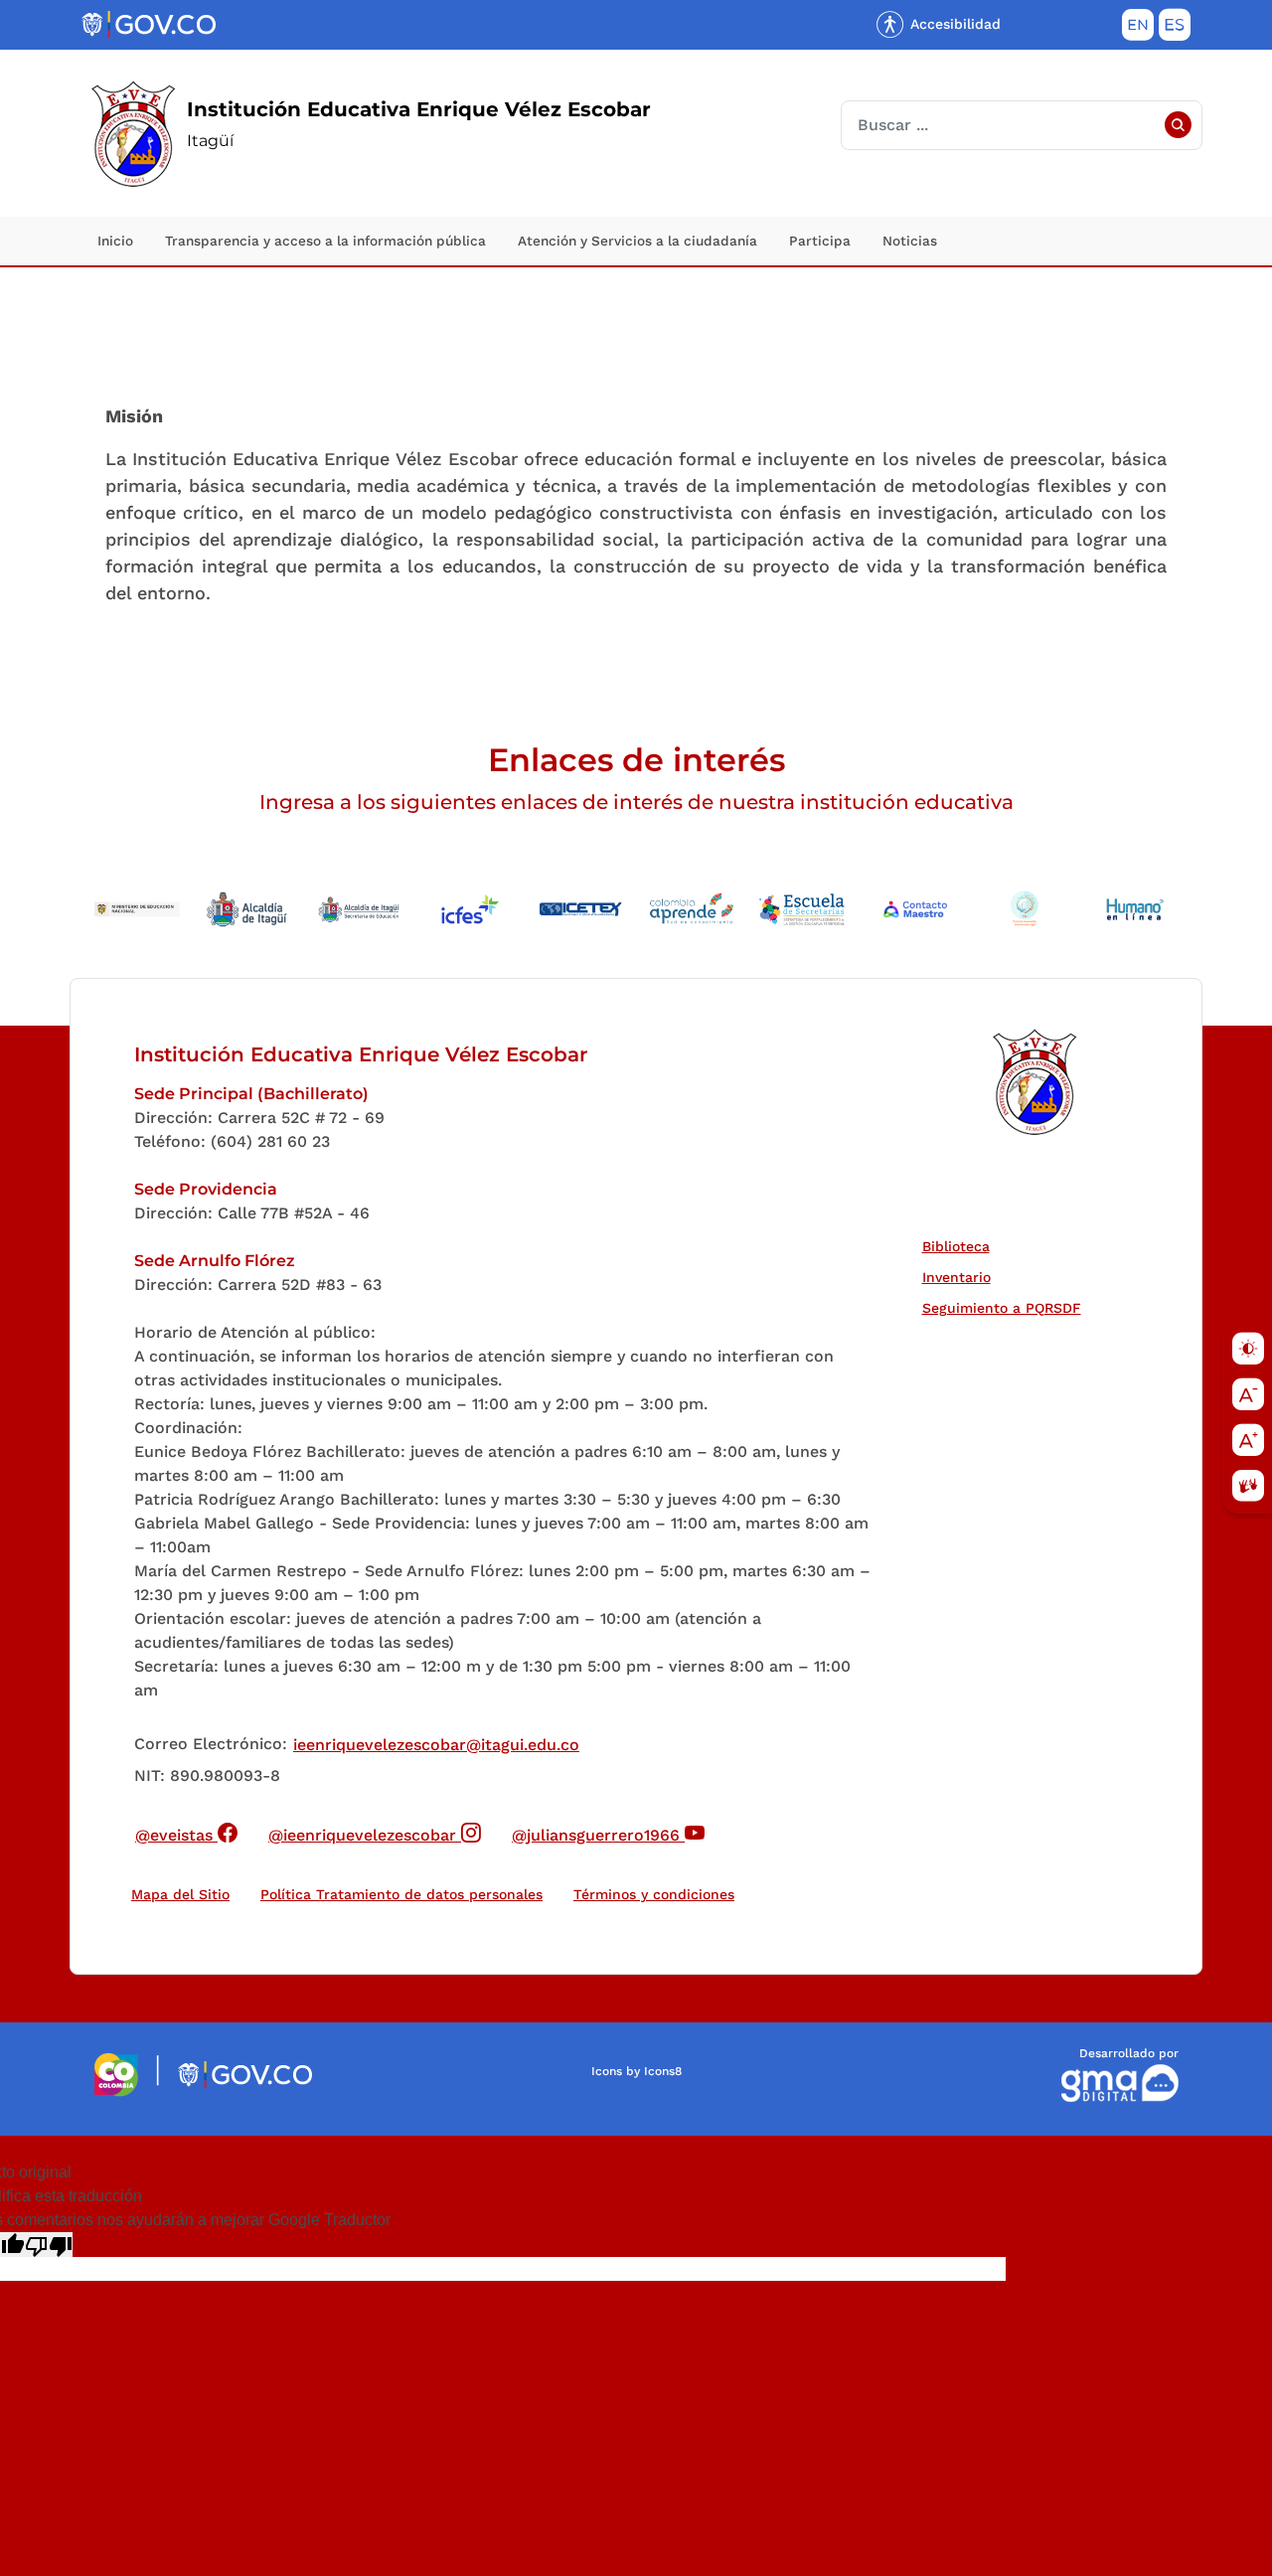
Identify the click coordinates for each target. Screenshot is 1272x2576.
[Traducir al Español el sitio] (1175, 29)
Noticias (910, 241)
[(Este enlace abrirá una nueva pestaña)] (117, 2074)
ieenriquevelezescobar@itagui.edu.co (436, 1745)
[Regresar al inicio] (1033, 1081)
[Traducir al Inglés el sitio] (1138, 29)
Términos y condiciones (654, 1894)
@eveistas (187, 1832)
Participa (820, 241)
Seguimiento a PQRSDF (1006, 1307)
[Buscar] (1178, 125)
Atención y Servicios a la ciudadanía (637, 241)
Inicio (115, 241)
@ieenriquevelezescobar (375, 1832)
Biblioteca (960, 1246)
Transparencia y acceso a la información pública (325, 241)
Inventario (961, 1277)
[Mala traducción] (49, 2245)
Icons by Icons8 (636, 2071)
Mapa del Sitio (180, 1894)
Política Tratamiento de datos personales (406, 1894)
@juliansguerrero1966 (609, 1832)
